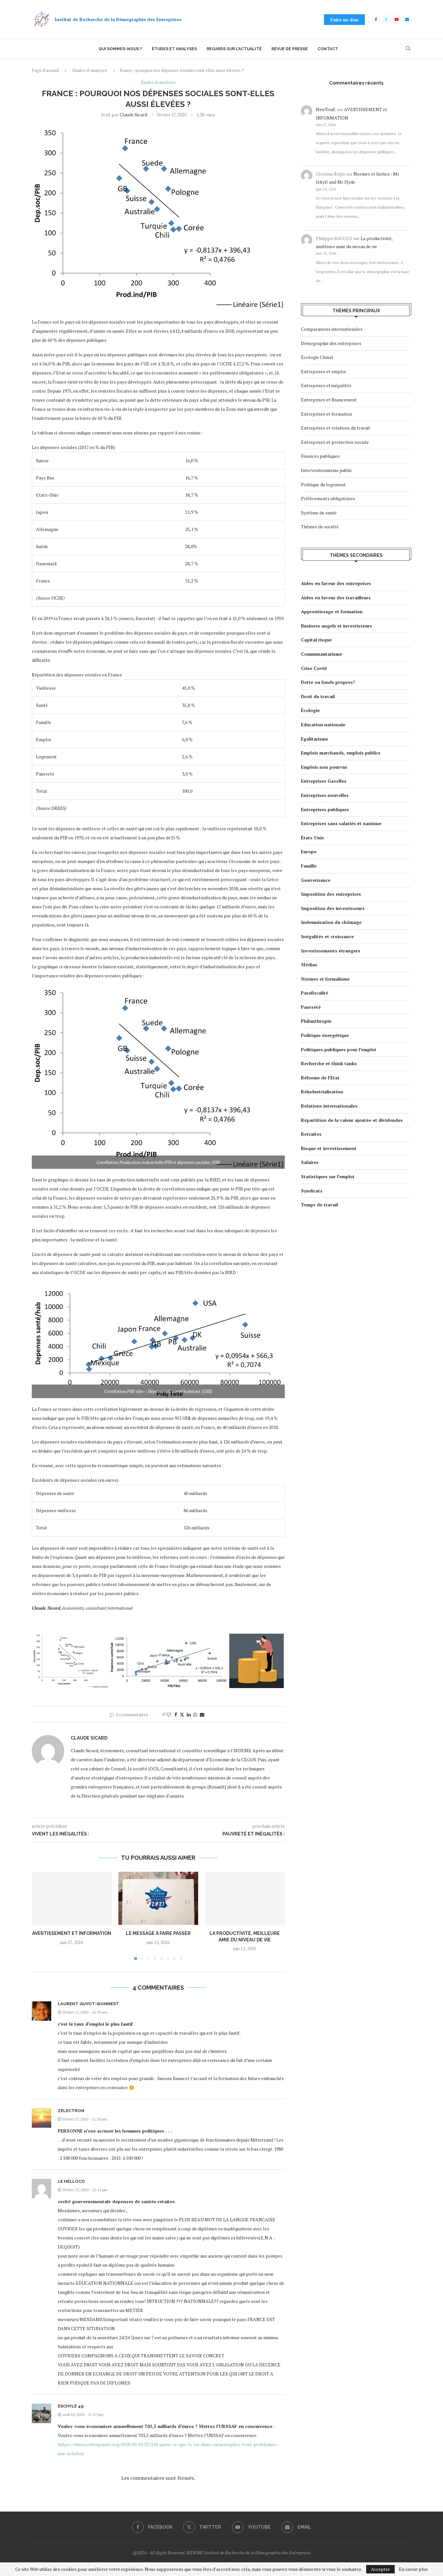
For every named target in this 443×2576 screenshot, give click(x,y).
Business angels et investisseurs (336, 626)
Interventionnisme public (327, 470)
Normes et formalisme (325, 979)
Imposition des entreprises (331, 894)
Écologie (310, 710)
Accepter (380, 2569)
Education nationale (323, 724)
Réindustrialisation (322, 1092)
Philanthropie (316, 1021)
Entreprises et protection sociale (335, 442)
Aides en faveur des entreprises (336, 583)
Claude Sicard (133, 115)
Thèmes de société (320, 527)
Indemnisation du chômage (331, 922)
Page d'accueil (45, 70)
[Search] (408, 49)
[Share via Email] (202, 1714)
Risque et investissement (329, 1148)
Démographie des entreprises (331, 343)
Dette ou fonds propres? (328, 682)
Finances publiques (320, 456)
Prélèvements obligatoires (328, 498)
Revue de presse (290, 49)
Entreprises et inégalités (326, 385)
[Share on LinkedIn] (189, 1714)
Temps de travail (319, 1205)
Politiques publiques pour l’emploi (338, 1049)
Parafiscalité (315, 993)
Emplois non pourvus (324, 767)
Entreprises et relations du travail (335, 428)
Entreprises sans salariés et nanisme (341, 823)
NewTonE (326, 109)
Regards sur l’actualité (234, 49)
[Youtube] (397, 19)
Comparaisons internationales (332, 329)
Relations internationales (329, 1106)
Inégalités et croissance (327, 936)
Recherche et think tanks (329, 1063)
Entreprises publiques (325, 809)
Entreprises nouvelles (325, 795)
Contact (328, 49)
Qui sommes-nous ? (120, 49)
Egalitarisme (315, 739)
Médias (309, 965)
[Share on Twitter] (182, 1714)
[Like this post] (169, 1714)
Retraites (311, 1134)
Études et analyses (174, 49)
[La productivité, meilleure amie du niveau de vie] (245, 1898)
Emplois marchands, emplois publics (341, 753)
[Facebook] (376, 19)
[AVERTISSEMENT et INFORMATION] (72, 1898)
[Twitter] (386, 19)
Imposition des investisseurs (333, 908)
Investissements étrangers (331, 951)
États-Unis (312, 838)
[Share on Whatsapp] (195, 1714)
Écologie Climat (317, 357)
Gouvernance (316, 880)
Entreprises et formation (326, 414)
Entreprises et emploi (323, 371)
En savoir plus (413, 2569)
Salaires (310, 1162)
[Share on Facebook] (176, 1714)
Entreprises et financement (329, 400)
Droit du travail (318, 696)
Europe (309, 851)
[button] (41, 1915)
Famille (309, 866)
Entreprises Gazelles (324, 781)
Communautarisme (322, 654)
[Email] (407, 19)
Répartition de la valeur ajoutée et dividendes (352, 1120)
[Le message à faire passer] (158, 1898)
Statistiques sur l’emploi (328, 1176)
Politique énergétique (325, 1035)
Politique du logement (323, 484)
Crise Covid (314, 668)
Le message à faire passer (158, 1933)
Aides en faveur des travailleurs (336, 598)
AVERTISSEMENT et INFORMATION (72, 1933)
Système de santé (319, 513)
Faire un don (344, 20)
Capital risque (316, 640)
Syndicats (312, 1191)
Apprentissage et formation (332, 611)
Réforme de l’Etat (320, 1078)
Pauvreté (311, 1007)
